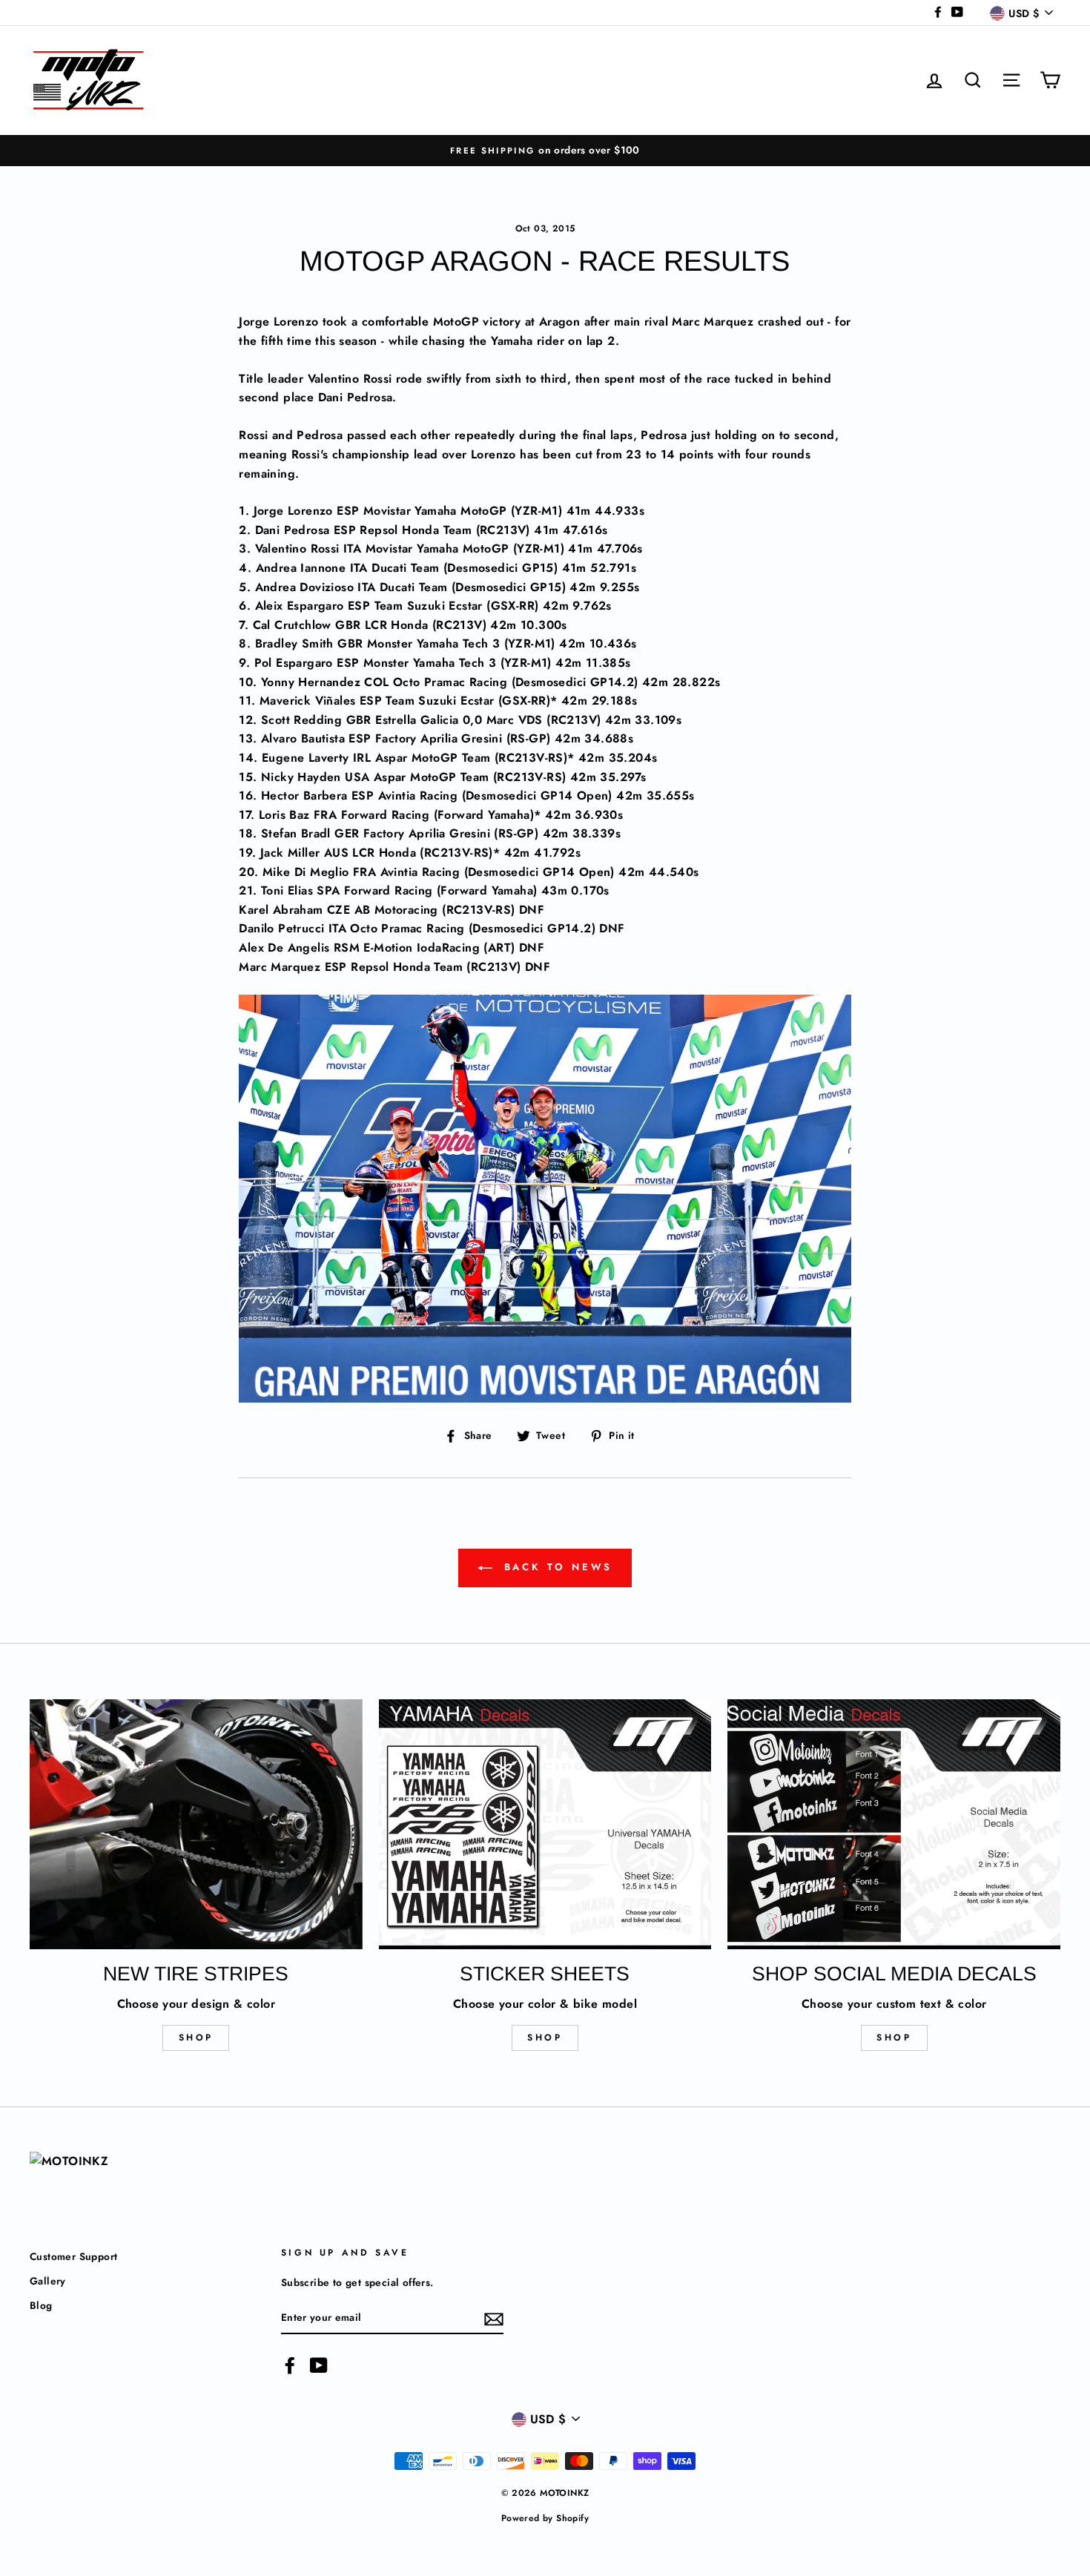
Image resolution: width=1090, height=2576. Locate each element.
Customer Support (73, 2256)
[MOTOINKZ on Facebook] (290, 2365)
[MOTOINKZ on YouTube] (319, 2365)
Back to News (556, 1567)
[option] (545, 151)
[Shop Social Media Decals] (894, 1824)
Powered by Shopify (545, 2518)
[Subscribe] (494, 2318)
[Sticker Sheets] (545, 1824)
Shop (196, 2038)
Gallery (48, 2281)
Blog (41, 2305)
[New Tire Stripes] (196, 1824)
